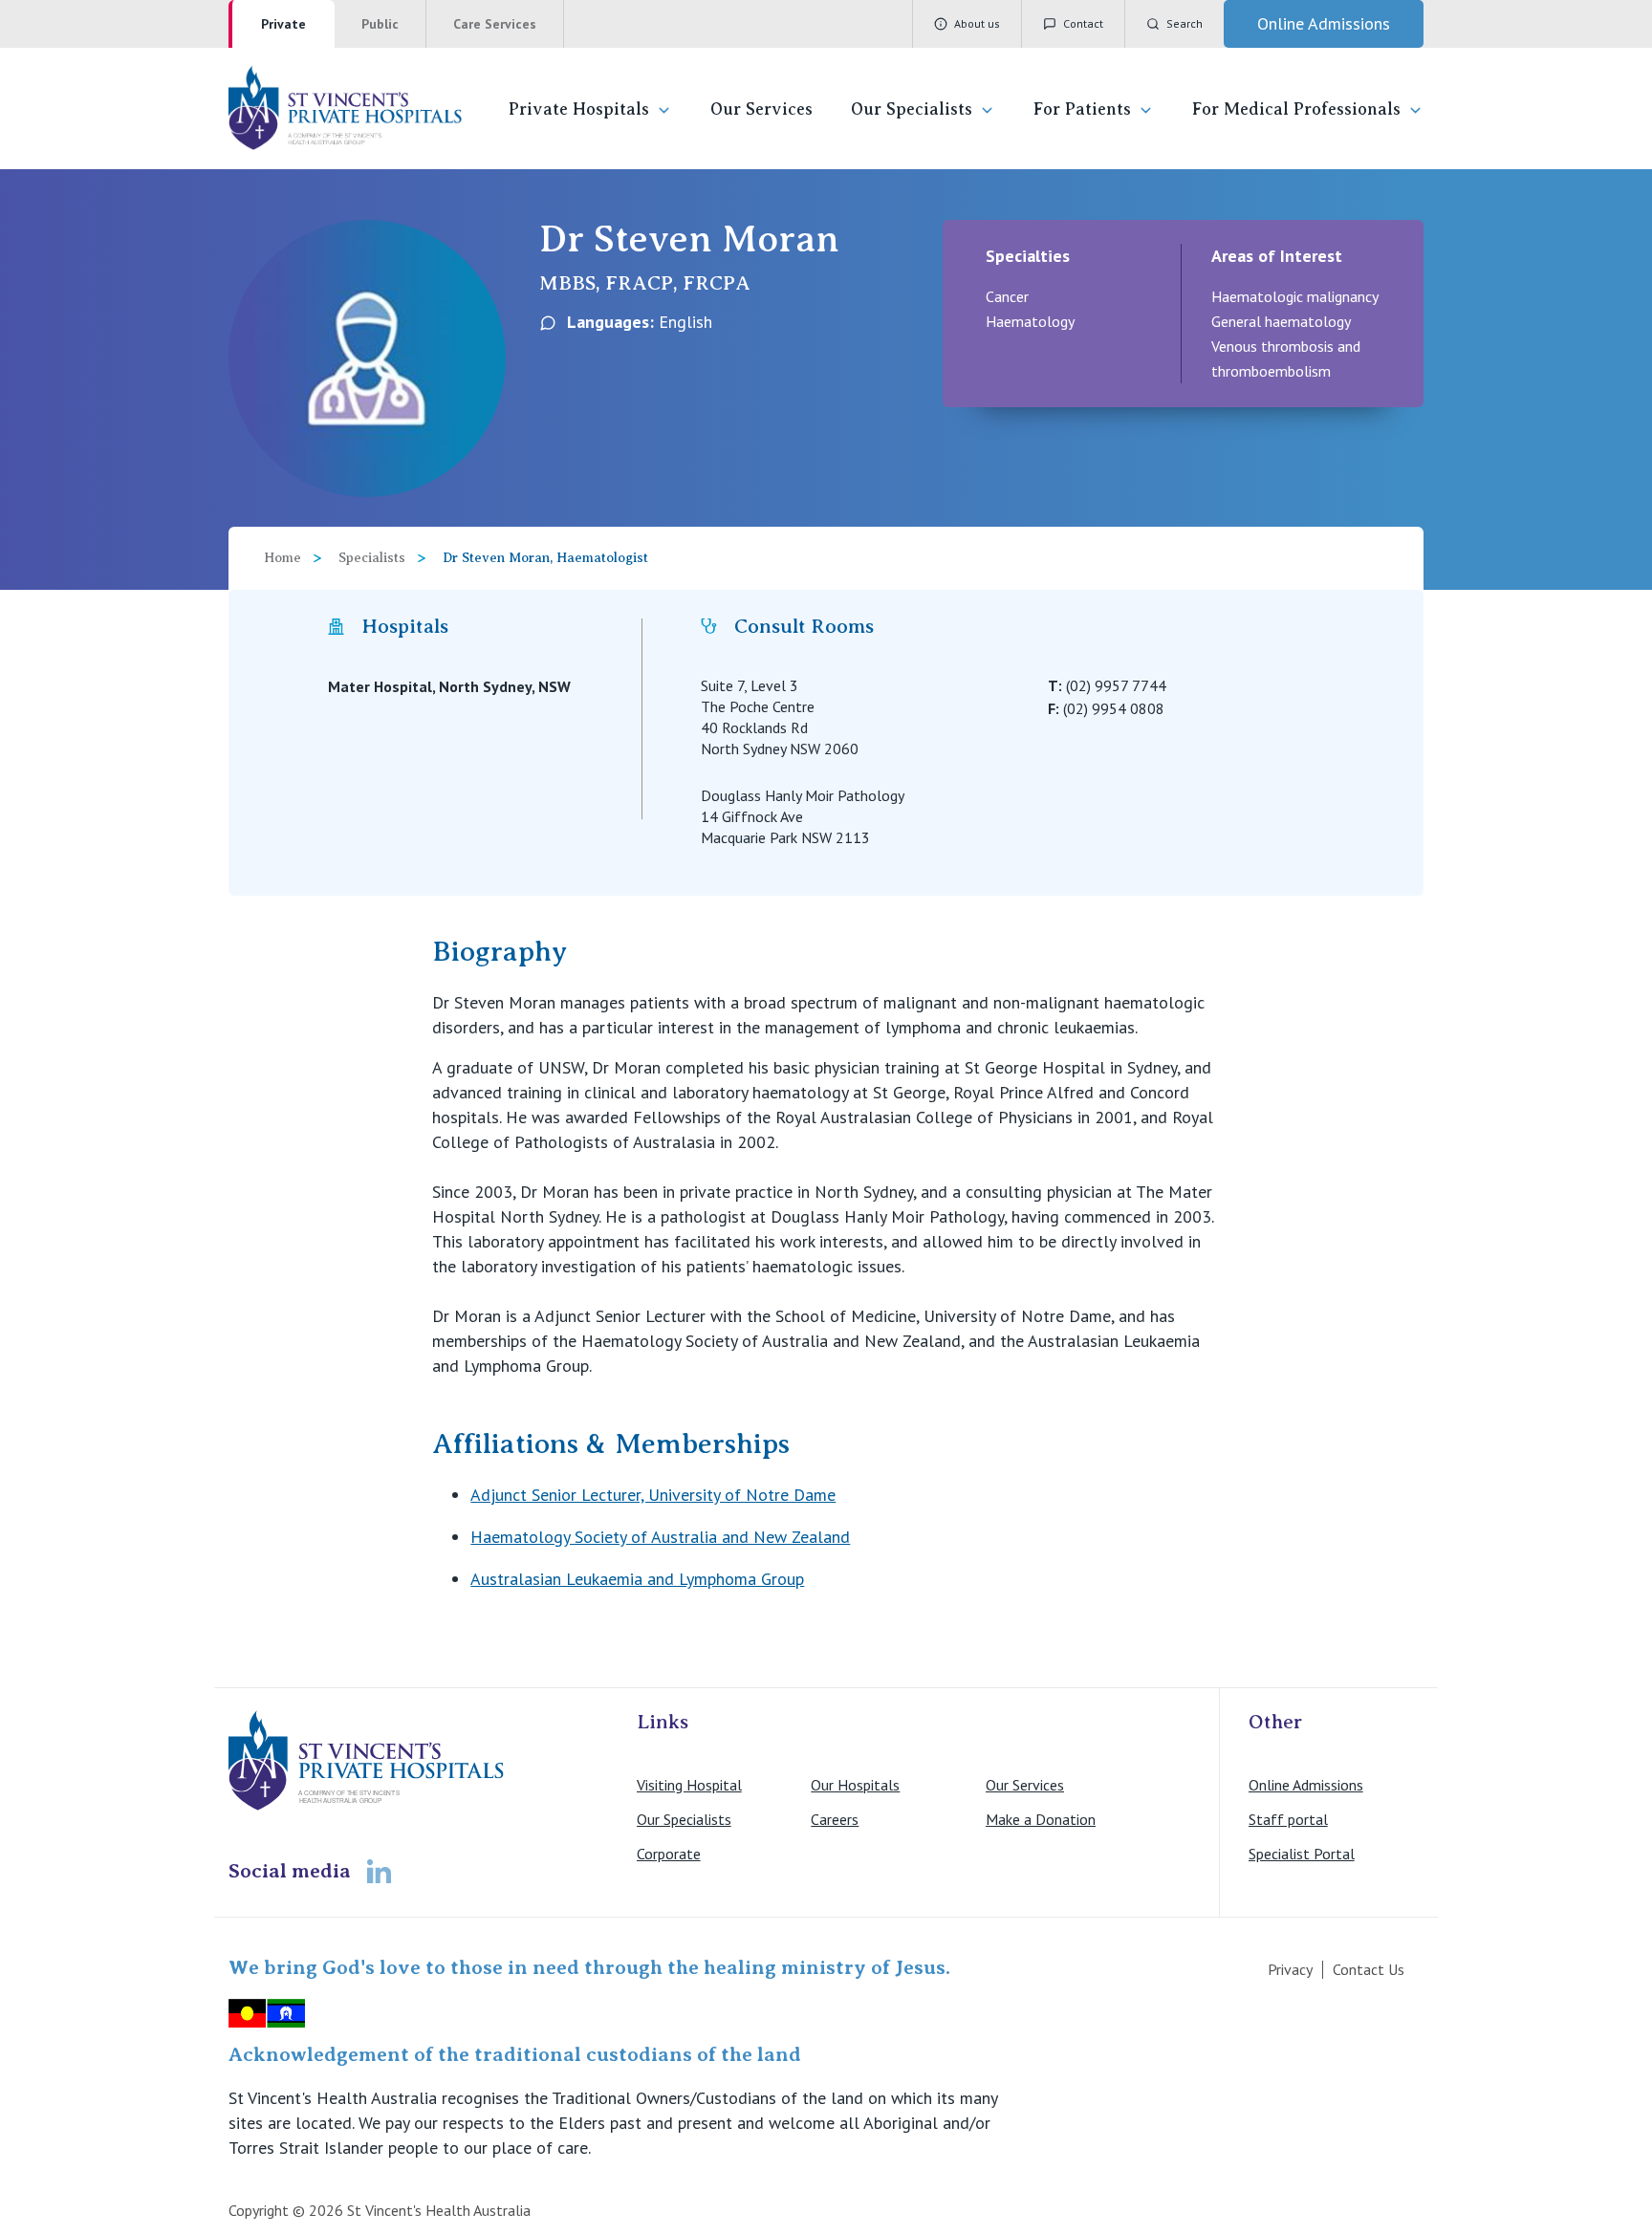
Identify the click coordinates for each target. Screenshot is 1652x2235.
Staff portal (1288, 1819)
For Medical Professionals (1296, 109)
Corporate (669, 1854)
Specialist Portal (1302, 1854)
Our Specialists (912, 109)
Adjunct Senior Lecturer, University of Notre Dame (653, 1495)
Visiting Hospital (689, 1785)
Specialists (372, 558)
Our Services (761, 109)
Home (283, 558)
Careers (835, 1819)
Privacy (1290, 1969)
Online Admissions (1306, 1785)
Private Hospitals (579, 109)
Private (283, 24)
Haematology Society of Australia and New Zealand (660, 1537)
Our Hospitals (855, 1785)
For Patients (1082, 109)
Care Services (495, 24)
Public (380, 24)
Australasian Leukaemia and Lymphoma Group (637, 1579)
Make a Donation (1041, 1819)
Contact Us (1369, 1969)
